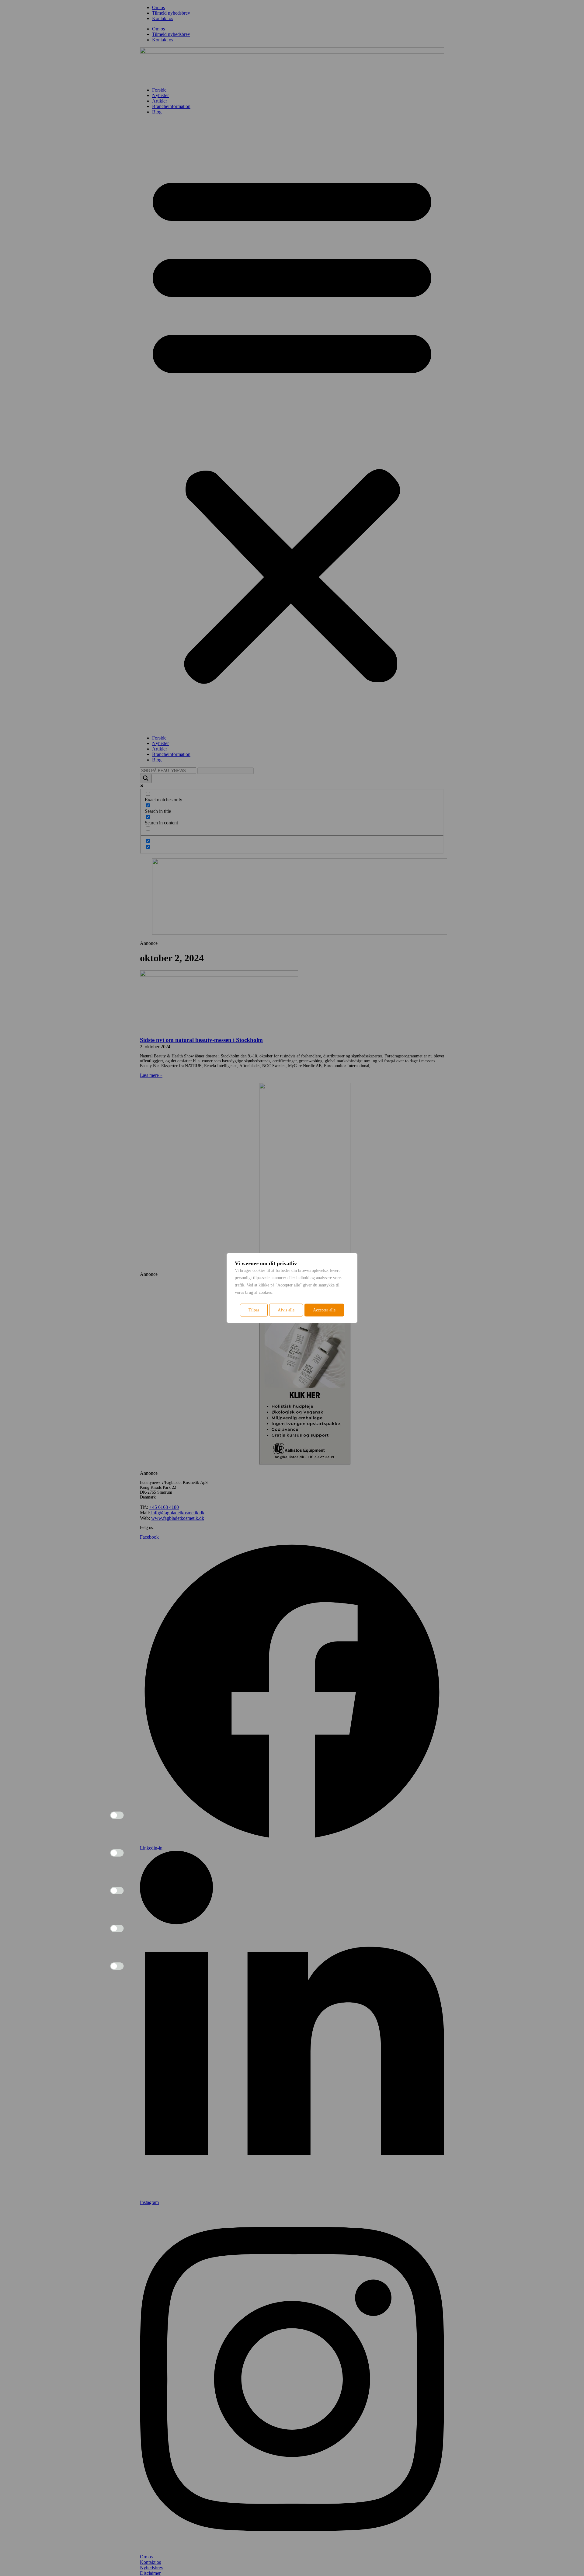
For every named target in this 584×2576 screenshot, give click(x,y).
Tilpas (254, 1310)
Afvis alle (286, 1310)
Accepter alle (324, 1310)
